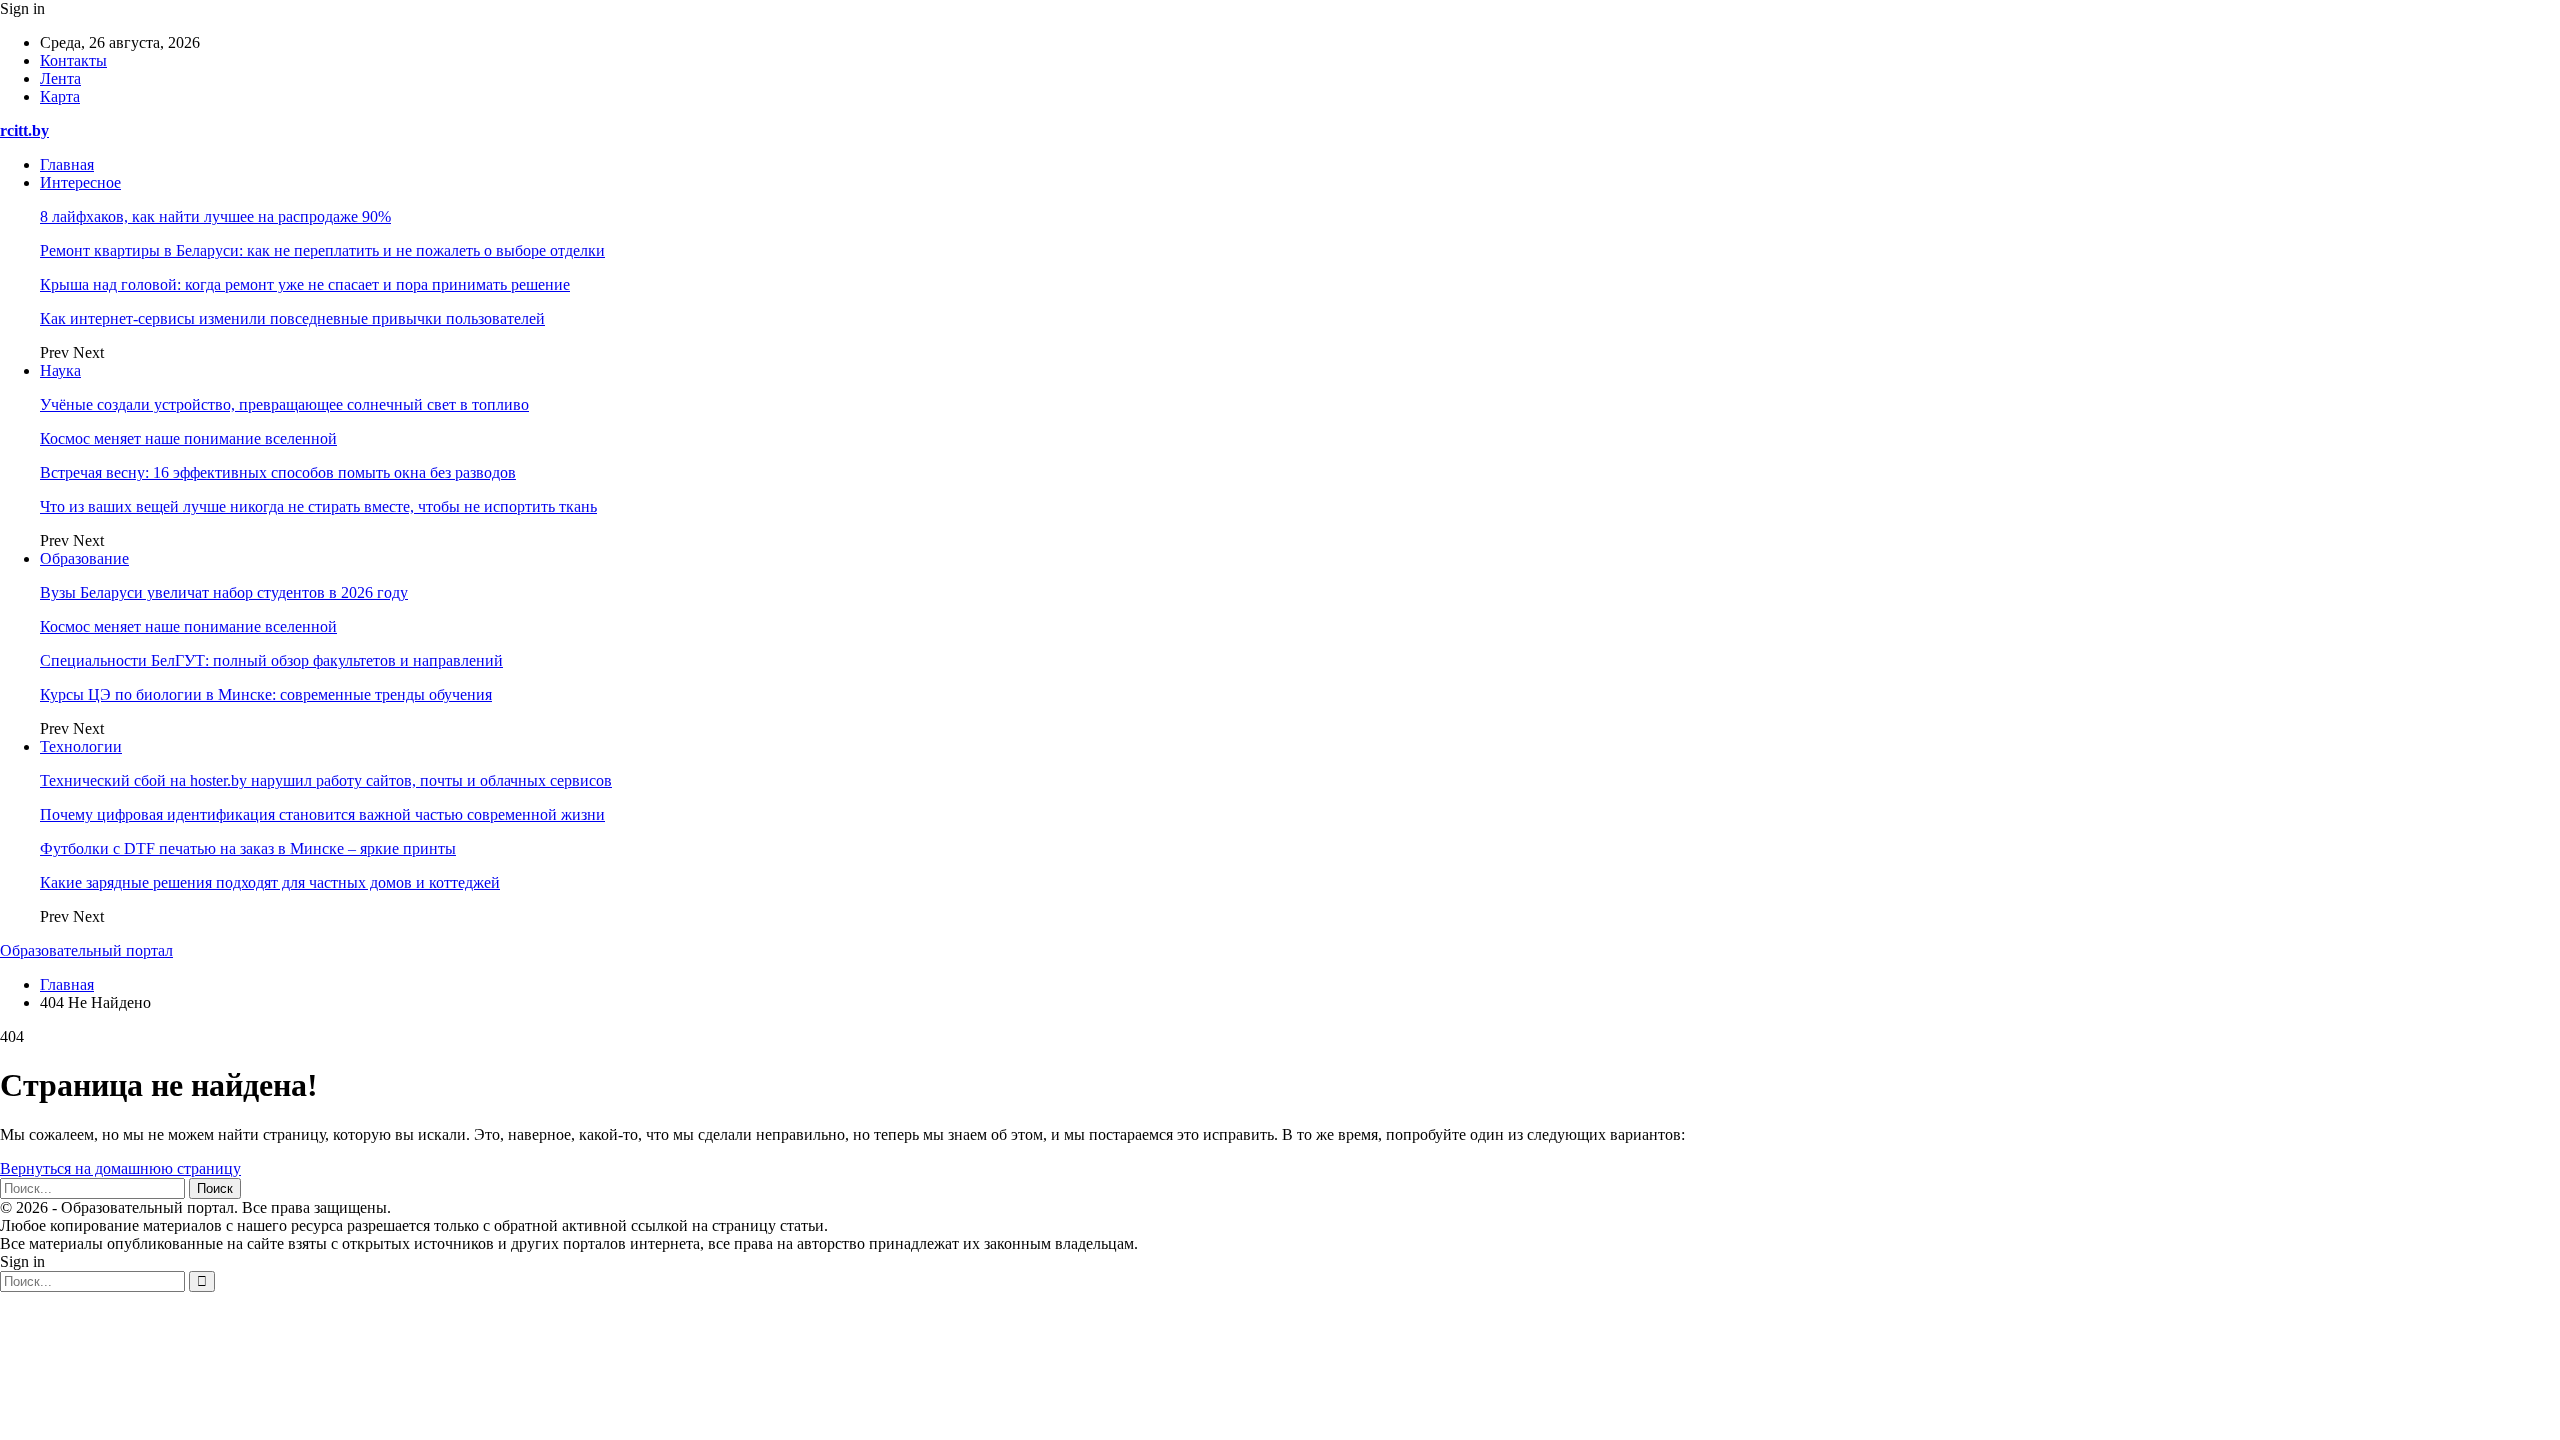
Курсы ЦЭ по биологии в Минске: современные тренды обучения (266, 694)
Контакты (73, 60)
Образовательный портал (86, 950)
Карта (60, 96)
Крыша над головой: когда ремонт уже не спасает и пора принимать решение (305, 284)
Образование (84, 558)
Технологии (81, 746)
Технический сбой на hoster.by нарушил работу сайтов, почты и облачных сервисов (326, 780)
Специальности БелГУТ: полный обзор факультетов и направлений (271, 660)
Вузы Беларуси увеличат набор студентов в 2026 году (224, 592)
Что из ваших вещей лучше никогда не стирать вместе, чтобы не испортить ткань (318, 506)
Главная (67, 164)
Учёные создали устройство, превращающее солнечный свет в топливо (284, 404)
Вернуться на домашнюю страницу (120, 1168)
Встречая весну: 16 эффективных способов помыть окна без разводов (278, 472)
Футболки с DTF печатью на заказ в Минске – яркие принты (248, 848)
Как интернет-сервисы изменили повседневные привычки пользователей (292, 318)
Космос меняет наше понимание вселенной (188, 438)
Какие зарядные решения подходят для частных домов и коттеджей (270, 882)
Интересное (80, 182)
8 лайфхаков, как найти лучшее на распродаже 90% (215, 216)
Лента (60, 78)
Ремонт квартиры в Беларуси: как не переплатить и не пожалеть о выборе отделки (322, 250)
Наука (60, 370)
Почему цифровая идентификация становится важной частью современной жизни (322, 814)
